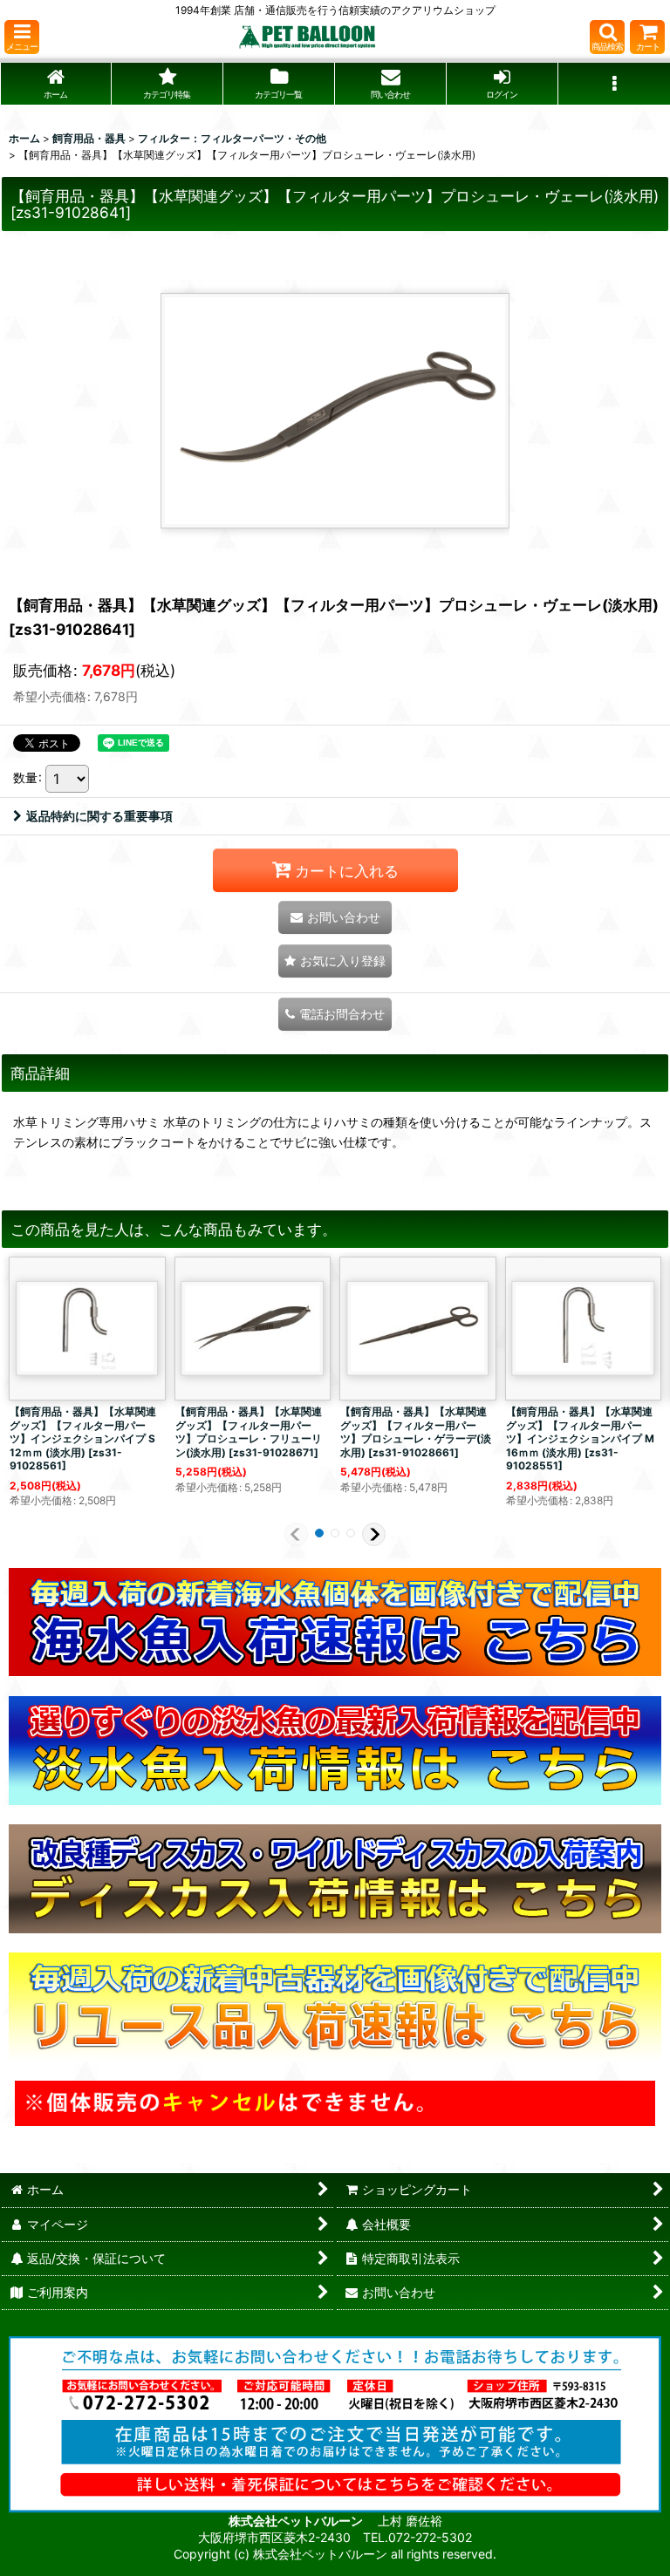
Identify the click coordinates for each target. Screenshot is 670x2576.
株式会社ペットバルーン (297, 2521)
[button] (22, 37)
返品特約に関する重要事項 (99, 816)
